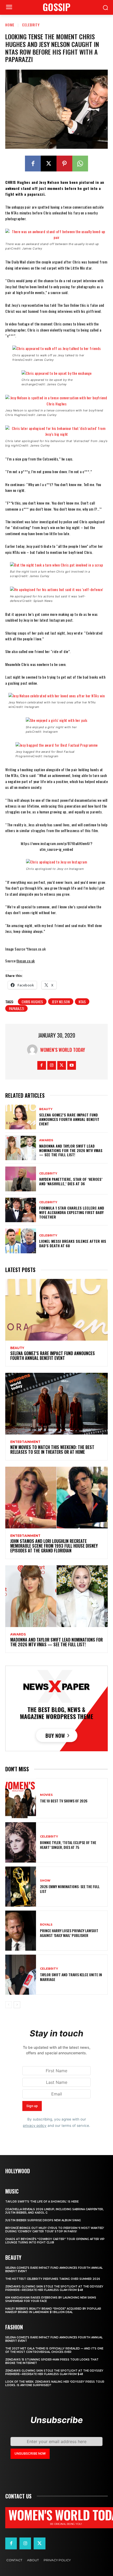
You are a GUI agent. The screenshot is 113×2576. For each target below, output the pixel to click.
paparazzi (16, 1008)
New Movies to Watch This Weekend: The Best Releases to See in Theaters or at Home (52, 1450)
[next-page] (17, 2005)
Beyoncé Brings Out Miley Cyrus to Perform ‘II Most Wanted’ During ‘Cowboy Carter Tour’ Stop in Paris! (55, 2230)
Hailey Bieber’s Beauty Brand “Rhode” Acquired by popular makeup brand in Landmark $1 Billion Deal (53, 2310)
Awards (46, 1140)
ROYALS (46, 1925)
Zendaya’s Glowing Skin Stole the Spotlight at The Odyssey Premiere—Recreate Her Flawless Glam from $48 (54, 2288)
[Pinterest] (64, 164)
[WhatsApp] (80, 164)
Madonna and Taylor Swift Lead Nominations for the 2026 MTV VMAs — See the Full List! (71, 1150)
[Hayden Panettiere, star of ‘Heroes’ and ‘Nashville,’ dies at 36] (21, 1179)
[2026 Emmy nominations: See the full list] (21, 1887)
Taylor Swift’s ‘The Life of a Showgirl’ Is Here (42, 2202)
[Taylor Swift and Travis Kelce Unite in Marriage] (21, 1975)
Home (10, 25)
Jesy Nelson (61, 1002)
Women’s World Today (63, 1050)
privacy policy (35, 2126)
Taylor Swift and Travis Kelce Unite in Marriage (71, 1977)
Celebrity (31, 25)
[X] (49, 164)
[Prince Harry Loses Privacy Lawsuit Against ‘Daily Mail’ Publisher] (21, 1931)
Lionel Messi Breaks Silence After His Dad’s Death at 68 (73, 1243)
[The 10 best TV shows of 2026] (21, 1798)
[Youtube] (72, 1065)
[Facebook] (33, 164)
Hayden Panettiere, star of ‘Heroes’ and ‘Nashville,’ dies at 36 (71, 1181)
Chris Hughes (32, 1002)
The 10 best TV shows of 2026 (64, 1801)
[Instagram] (52, 1065)
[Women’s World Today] (34, 1050)
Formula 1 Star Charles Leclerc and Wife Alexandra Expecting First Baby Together (72, 1212)
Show (45, 1881)
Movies (46, 1795)
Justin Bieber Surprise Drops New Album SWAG (43, 2220)
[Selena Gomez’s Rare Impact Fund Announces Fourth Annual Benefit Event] (21, 1117)
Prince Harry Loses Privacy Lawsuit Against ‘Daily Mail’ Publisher (69, 1933)
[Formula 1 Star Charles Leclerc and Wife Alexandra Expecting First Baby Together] (21, 1210)
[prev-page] (9, 2005)
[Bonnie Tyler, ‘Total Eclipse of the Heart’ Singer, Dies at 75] (21, 1842)
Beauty (46, 1109)
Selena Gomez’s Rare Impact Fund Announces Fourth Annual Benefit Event (69, 1119)
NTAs (82, 1002)
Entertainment (25, 1442)
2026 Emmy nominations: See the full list (70, 1889)
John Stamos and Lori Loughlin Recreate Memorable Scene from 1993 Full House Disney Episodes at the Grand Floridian (54, 1546)
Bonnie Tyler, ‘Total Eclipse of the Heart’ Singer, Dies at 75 (68, 1845)
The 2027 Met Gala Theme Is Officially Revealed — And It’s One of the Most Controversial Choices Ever (54, 2350)
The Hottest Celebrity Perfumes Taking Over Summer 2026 (53, 2279)
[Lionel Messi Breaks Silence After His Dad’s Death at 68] (21, 1241)
